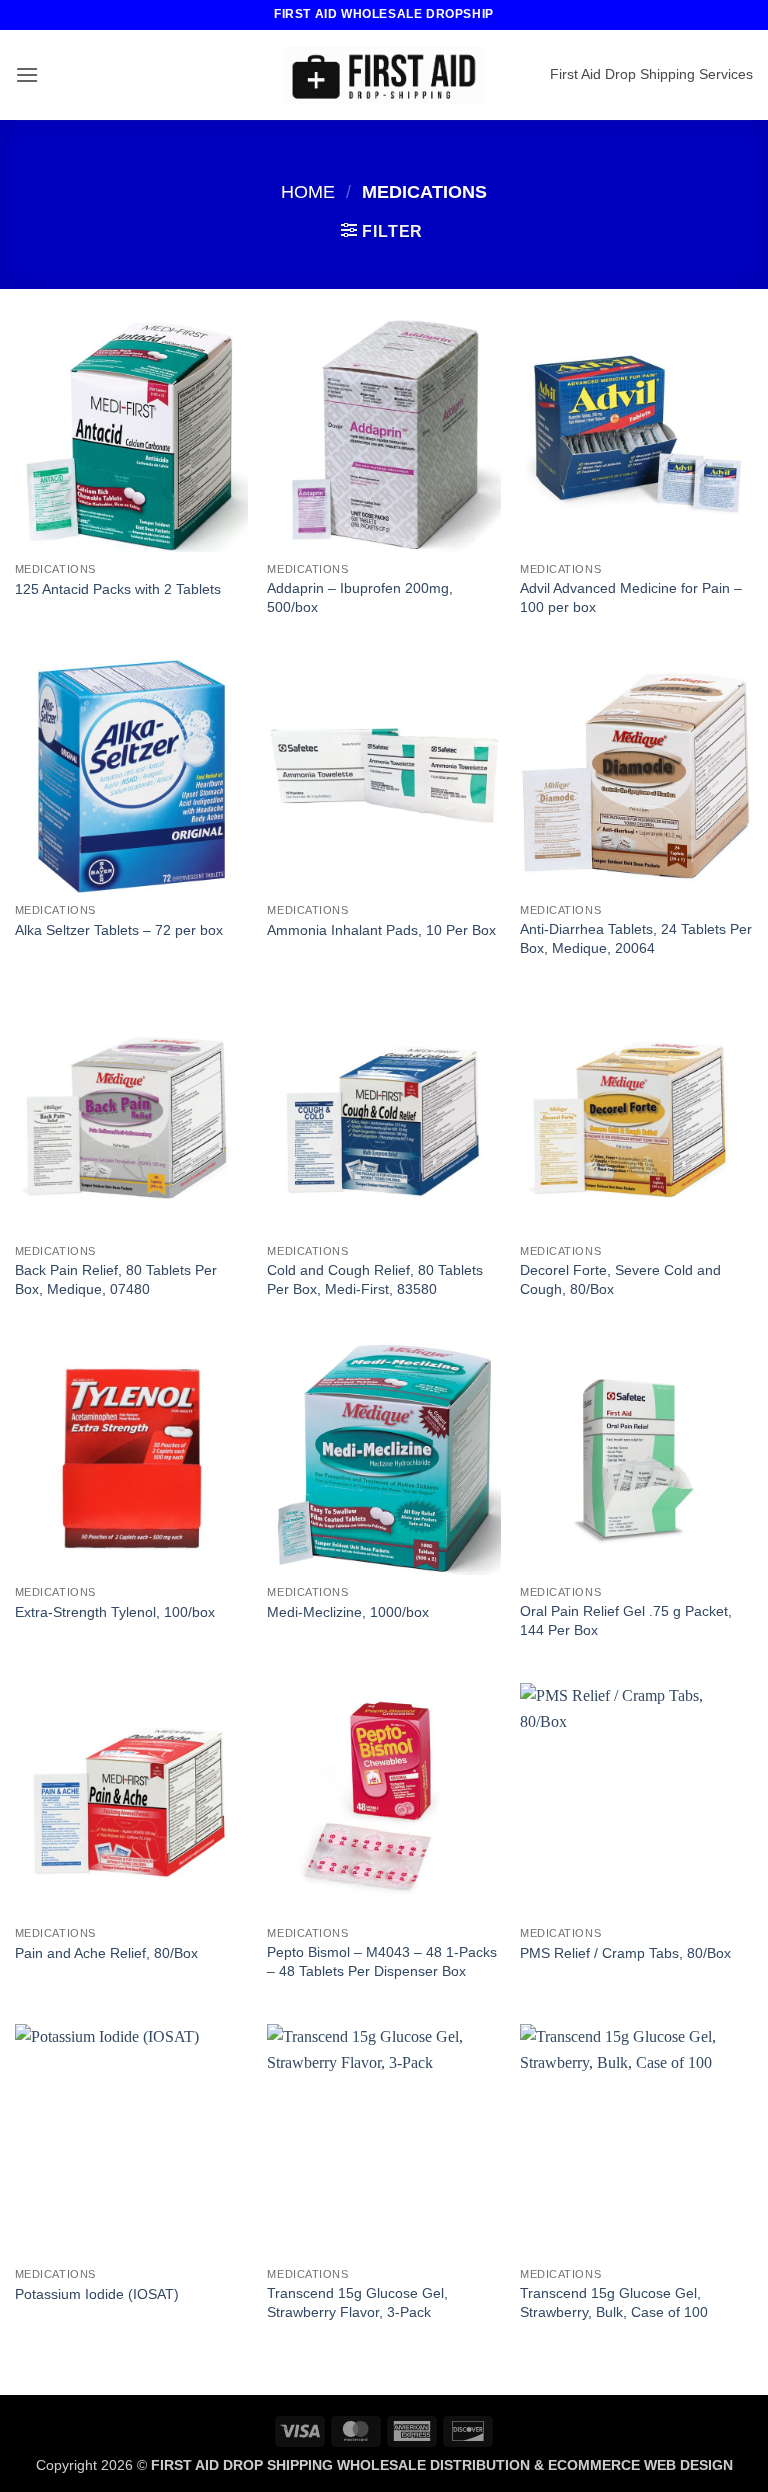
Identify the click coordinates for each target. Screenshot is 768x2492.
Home (308, 191)
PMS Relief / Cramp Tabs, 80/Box (625, 1953)
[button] (27, 74)
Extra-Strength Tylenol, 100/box (115, 1612)
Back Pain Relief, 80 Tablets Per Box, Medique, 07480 (116, 1279)
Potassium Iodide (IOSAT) (97, 2294)
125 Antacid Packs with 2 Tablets (118, 589)
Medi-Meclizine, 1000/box (348, 1612)
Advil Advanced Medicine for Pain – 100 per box (631, 597)
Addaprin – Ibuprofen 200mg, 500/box (360, 597)
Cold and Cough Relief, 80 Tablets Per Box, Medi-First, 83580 (375, 1279)
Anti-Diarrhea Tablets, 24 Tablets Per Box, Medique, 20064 (636, 938)
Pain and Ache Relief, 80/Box (106, 1953)
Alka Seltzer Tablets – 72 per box (119, 930)
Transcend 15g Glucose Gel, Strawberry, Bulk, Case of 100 (614, 2302)
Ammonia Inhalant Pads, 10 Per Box (381, 930)
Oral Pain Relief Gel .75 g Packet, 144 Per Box (626, 1620)
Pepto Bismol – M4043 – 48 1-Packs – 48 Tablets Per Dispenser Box (382, 1961)
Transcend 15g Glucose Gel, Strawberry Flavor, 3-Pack (357, 2302)
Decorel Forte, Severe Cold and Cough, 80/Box (620, 1279)
